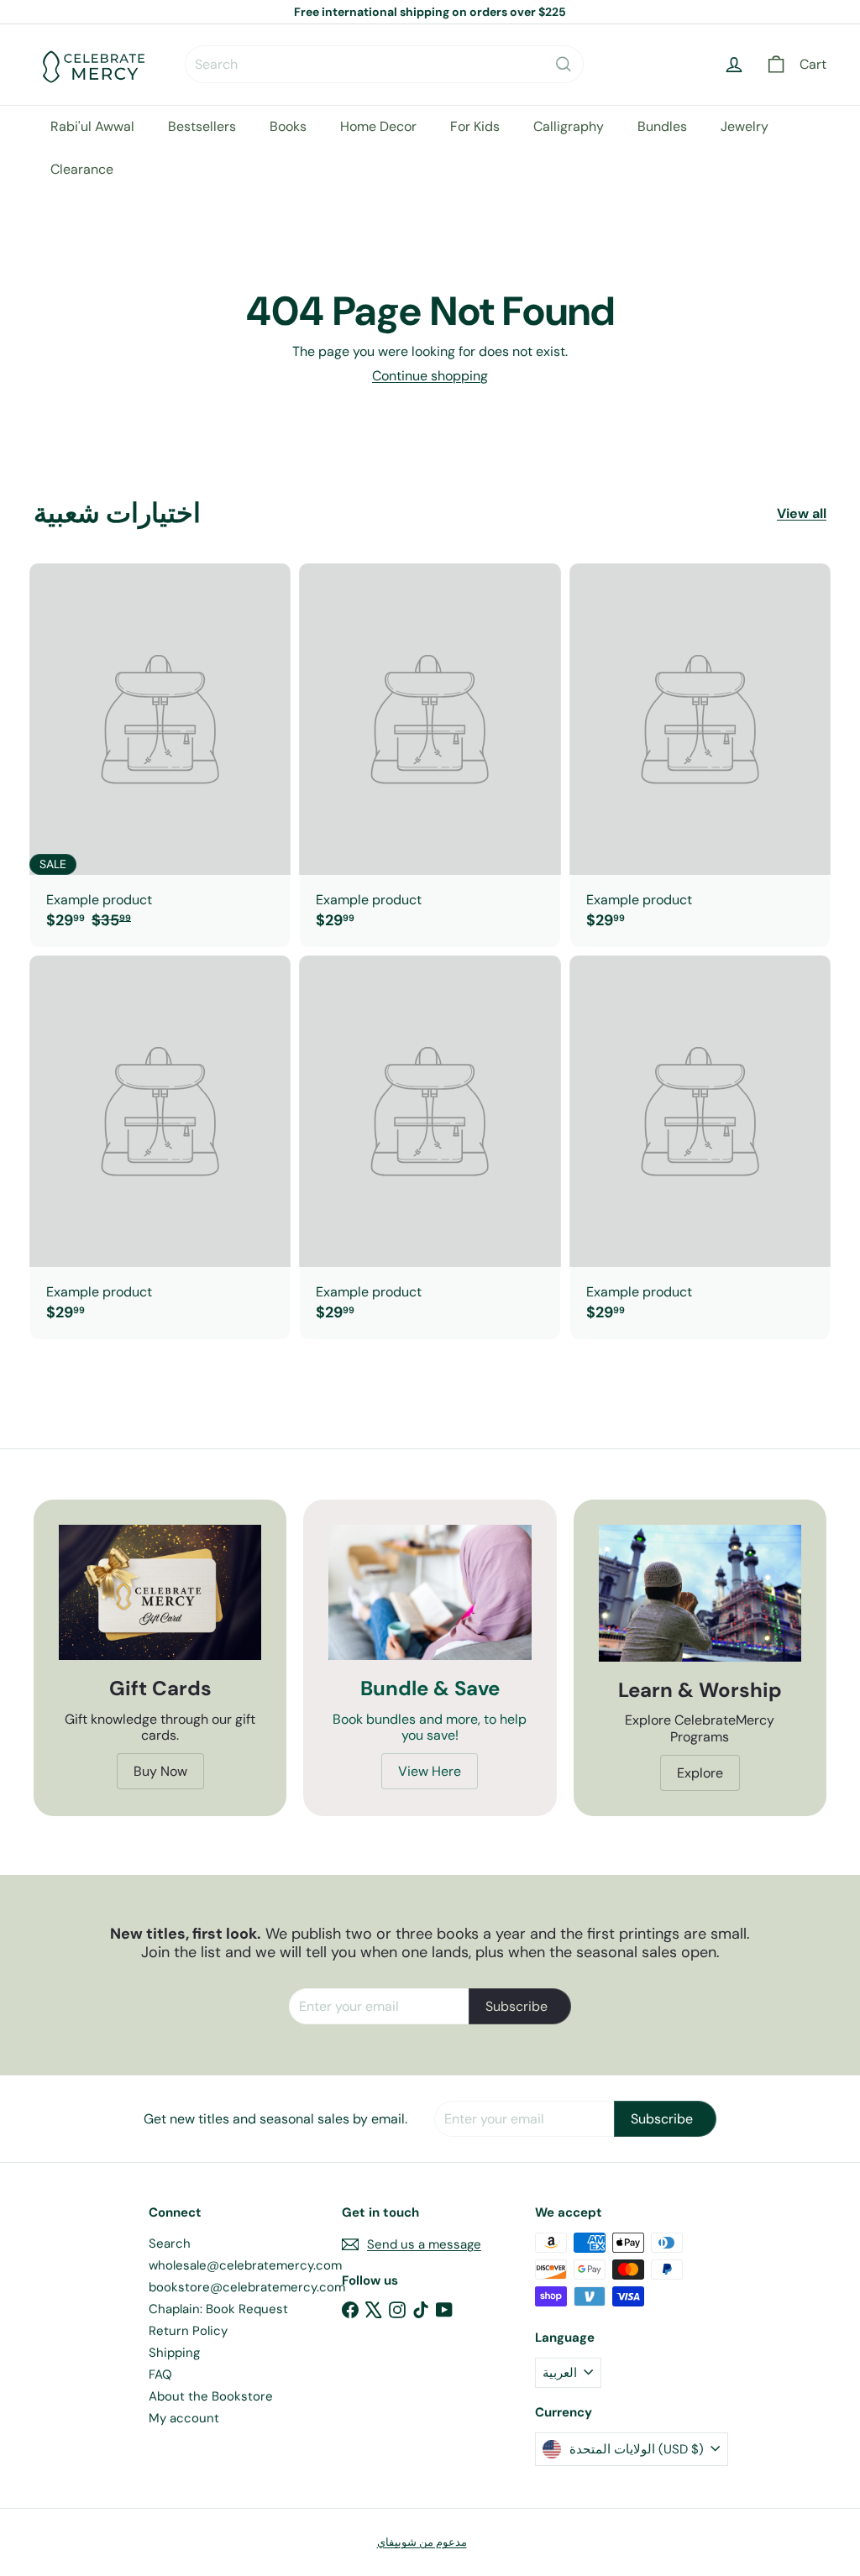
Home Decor (378, 126)
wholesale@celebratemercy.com (245, 2265)
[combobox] (384, 64)
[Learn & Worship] (700, 1593)
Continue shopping (430, 376)
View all (802, 513)
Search (170, 2244)
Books (288, 126)
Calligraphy (569, 126)
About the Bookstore (211, 2396)
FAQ (160, 2374)
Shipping (174, 2353)
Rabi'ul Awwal (92, 126)
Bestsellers (202, 126)
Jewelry (745, 126)
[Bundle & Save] (430, 1592)
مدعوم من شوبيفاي (422, 2542)
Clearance (82, 169)
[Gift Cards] (160, 1592)
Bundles (662, 126)
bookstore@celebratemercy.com (247, 2287)
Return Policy (188, 2331)
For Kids (475, 126)
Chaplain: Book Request (218, 2309)
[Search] (564, 64)
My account (184, 2418)
